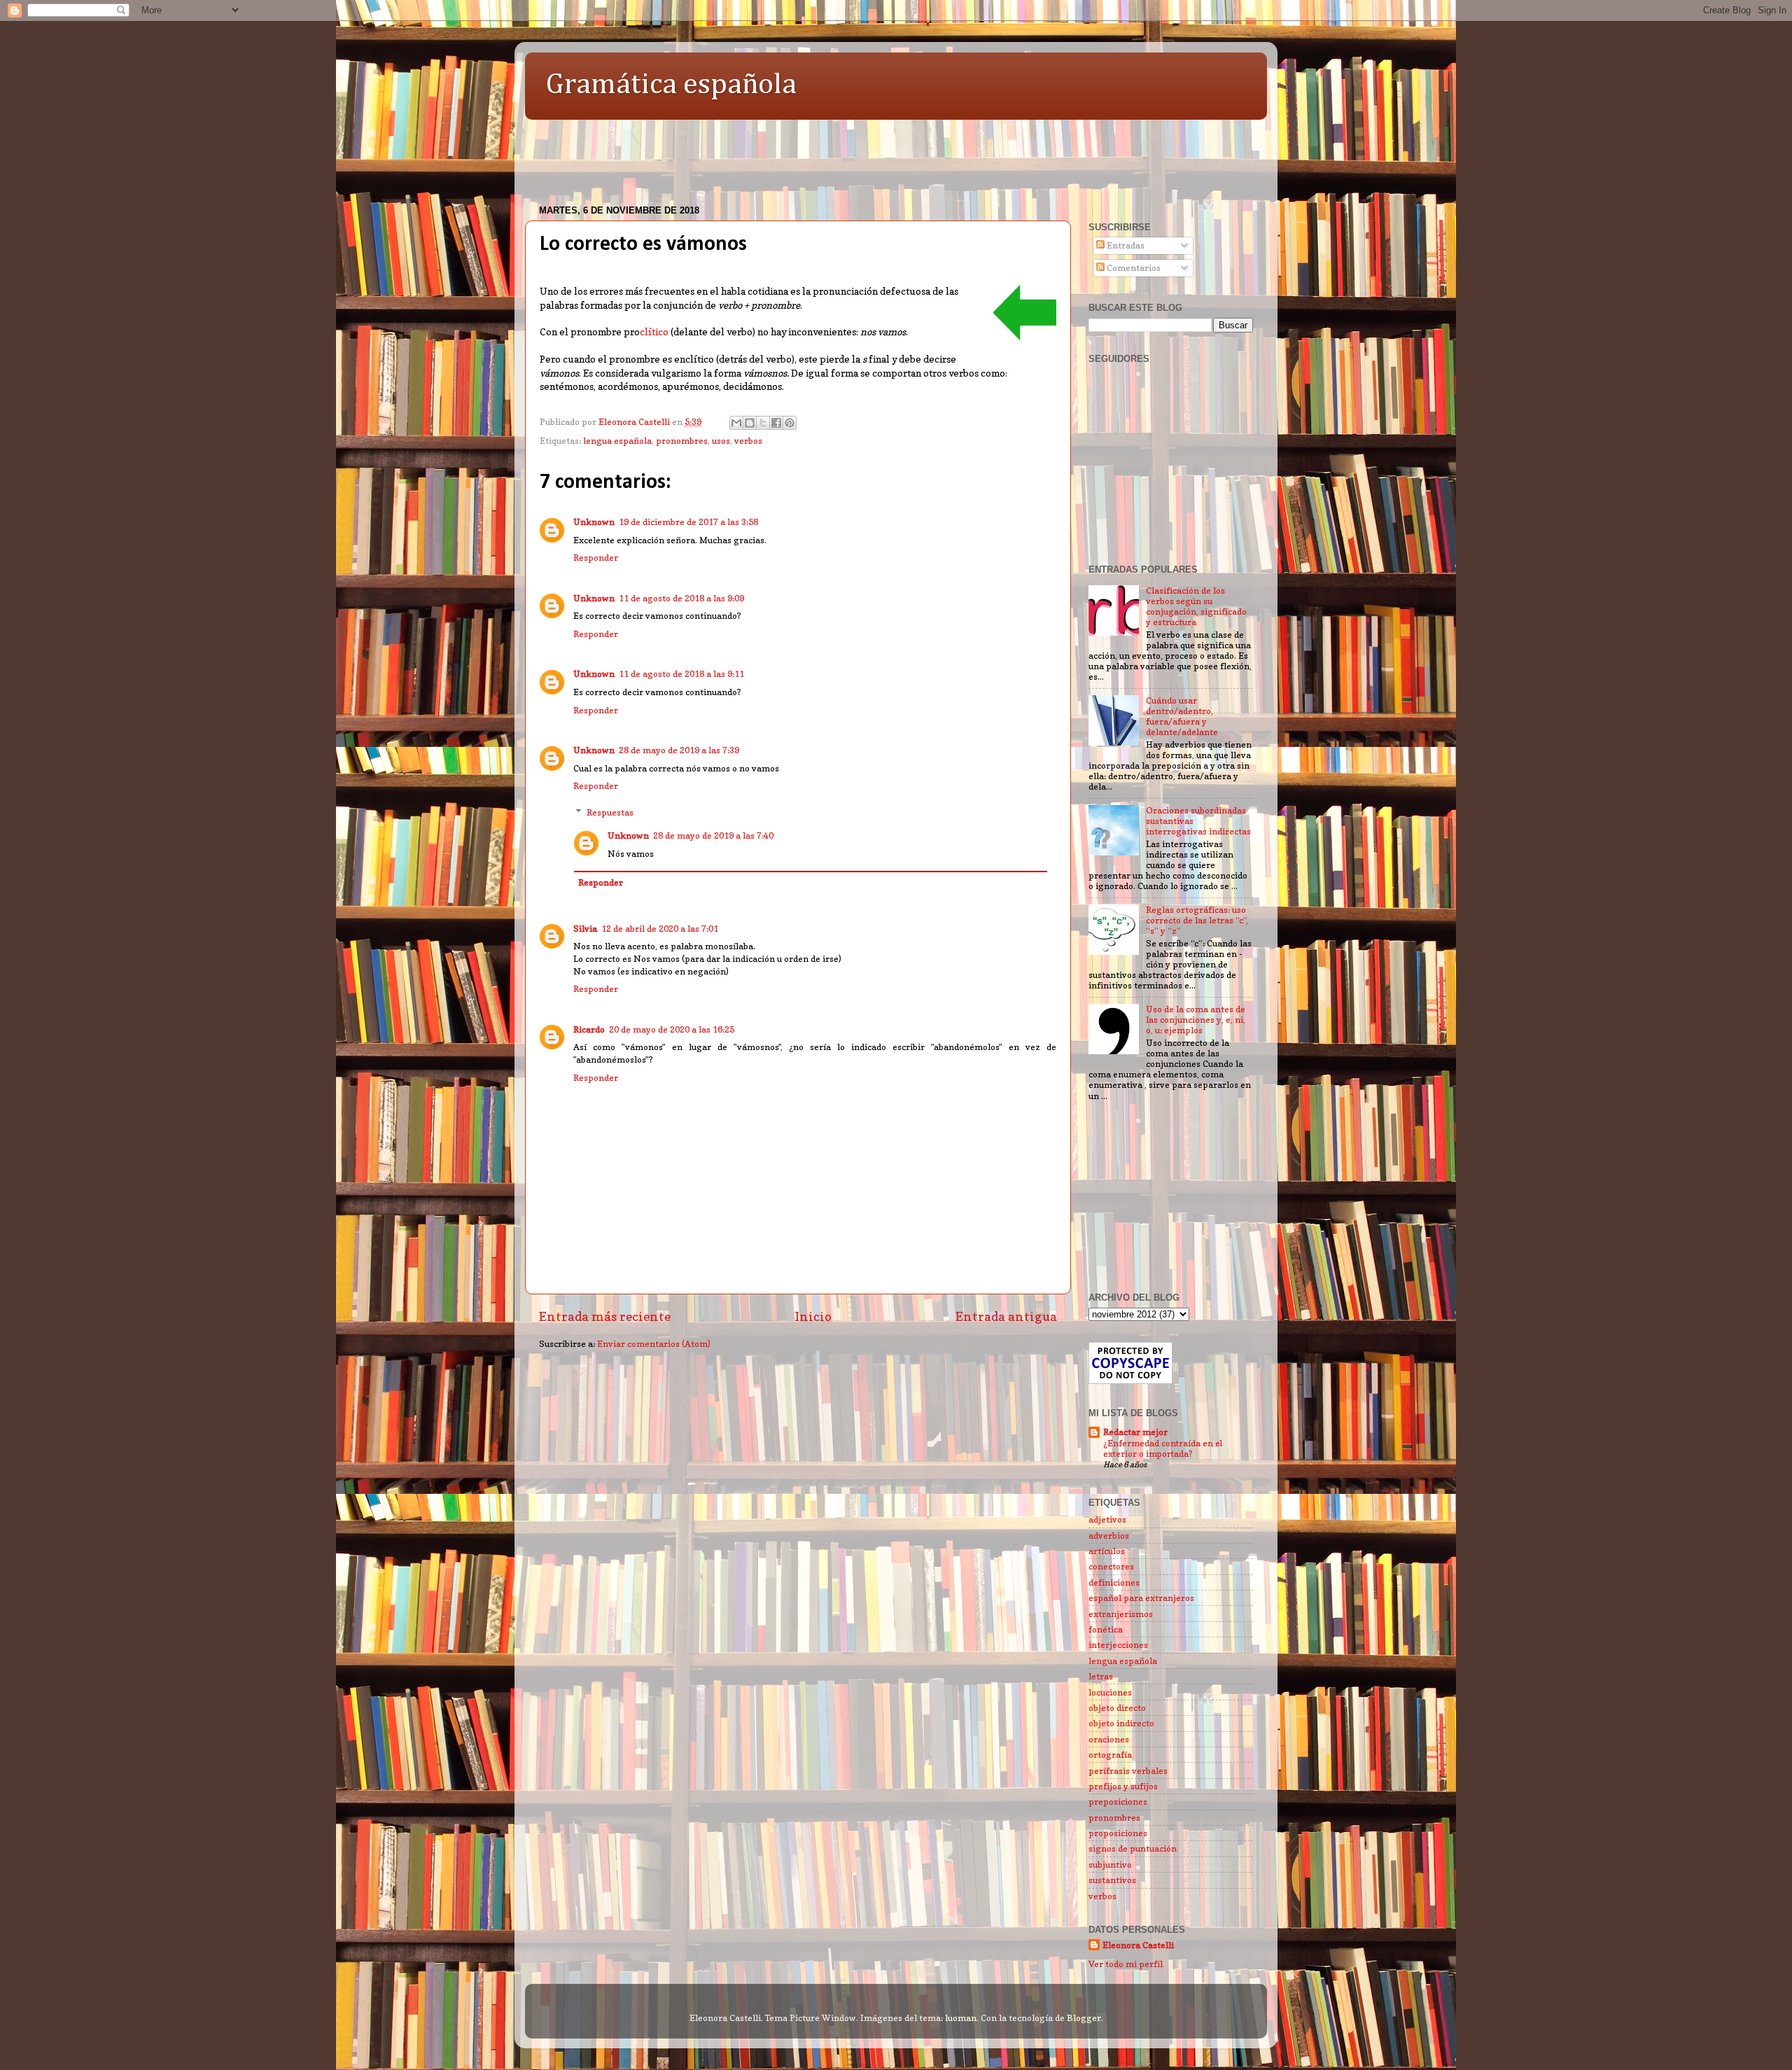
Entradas (1125, 245)
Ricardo (589, 1029)
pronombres (682, 441)
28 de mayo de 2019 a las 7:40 (713, 835)
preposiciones (1118, 1802)
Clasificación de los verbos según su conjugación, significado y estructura (1196, 606)
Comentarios (1133, 268)
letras (1101, 1676)
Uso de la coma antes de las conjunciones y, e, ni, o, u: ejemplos (1196, 1020)
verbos (748, 441)
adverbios (1109, 1536)
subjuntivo (1110, 1865)
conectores (1111, 1566)
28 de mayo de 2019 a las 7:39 (679, 750)
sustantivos (1112, 1880)
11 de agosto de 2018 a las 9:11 (681, 674)
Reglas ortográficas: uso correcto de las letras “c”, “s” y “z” (1197, 920)
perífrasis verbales (1128, 1771)
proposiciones (1118, 1833)
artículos (1107, 1551)
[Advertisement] (780, 155)
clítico (654, 332)
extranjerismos (1121, 1614)
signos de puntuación (1133, 1848)
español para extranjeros (1141, 1598)
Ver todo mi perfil (1126, 1964)
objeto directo (1117, 1708)
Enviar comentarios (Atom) (654, 1344)
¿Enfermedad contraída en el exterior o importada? (1163, 1449)
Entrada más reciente (605, 1316)
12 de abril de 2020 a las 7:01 (660, 929)
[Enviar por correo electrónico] (736, 423)
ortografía (1110, 1755)
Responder (596, 558)
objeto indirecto (1121, 1723)
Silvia (585, 929)
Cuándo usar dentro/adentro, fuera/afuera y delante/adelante (1182, 716)
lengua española (617, 441)
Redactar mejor (1135, 1432)
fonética (1106, 1629)
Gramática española (671, 85)
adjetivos (1107, 1519)
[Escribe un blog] (750, 423)
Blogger (1084, 2018)
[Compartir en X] (763, 423)
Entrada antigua (1006, 1316)
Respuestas (610, 812)
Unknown (594, 522)
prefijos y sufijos (1123, 1786)
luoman (961, 2018)
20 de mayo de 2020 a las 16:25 (672, 1029)
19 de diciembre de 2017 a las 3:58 (688, 522)
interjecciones (1118, 1645)
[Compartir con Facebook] (776, 423)
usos (721, 441)
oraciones (1109, 1739)
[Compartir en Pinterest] (790, 423)
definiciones (1114, 1582)
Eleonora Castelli (1138, 1945)
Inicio (813, 1316)
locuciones (1110, 1692)
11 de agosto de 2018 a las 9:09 (681, 598)
